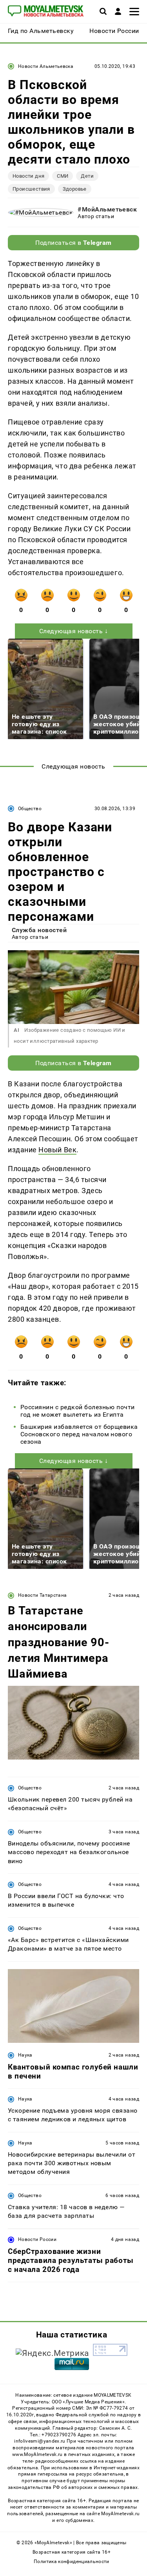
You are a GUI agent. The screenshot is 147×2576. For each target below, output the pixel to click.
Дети (87, 176)
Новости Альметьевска (46, 66)
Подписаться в (73, 243)
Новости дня (28, 176)
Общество (30, 809)
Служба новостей (39, 930)
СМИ (63, 176)
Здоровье (75, 189)
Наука (25, 2055)
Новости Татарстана (42, 1595)
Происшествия (31, 189)
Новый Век (57, 1150)
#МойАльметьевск (107, 209)
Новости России (37, 2239)
